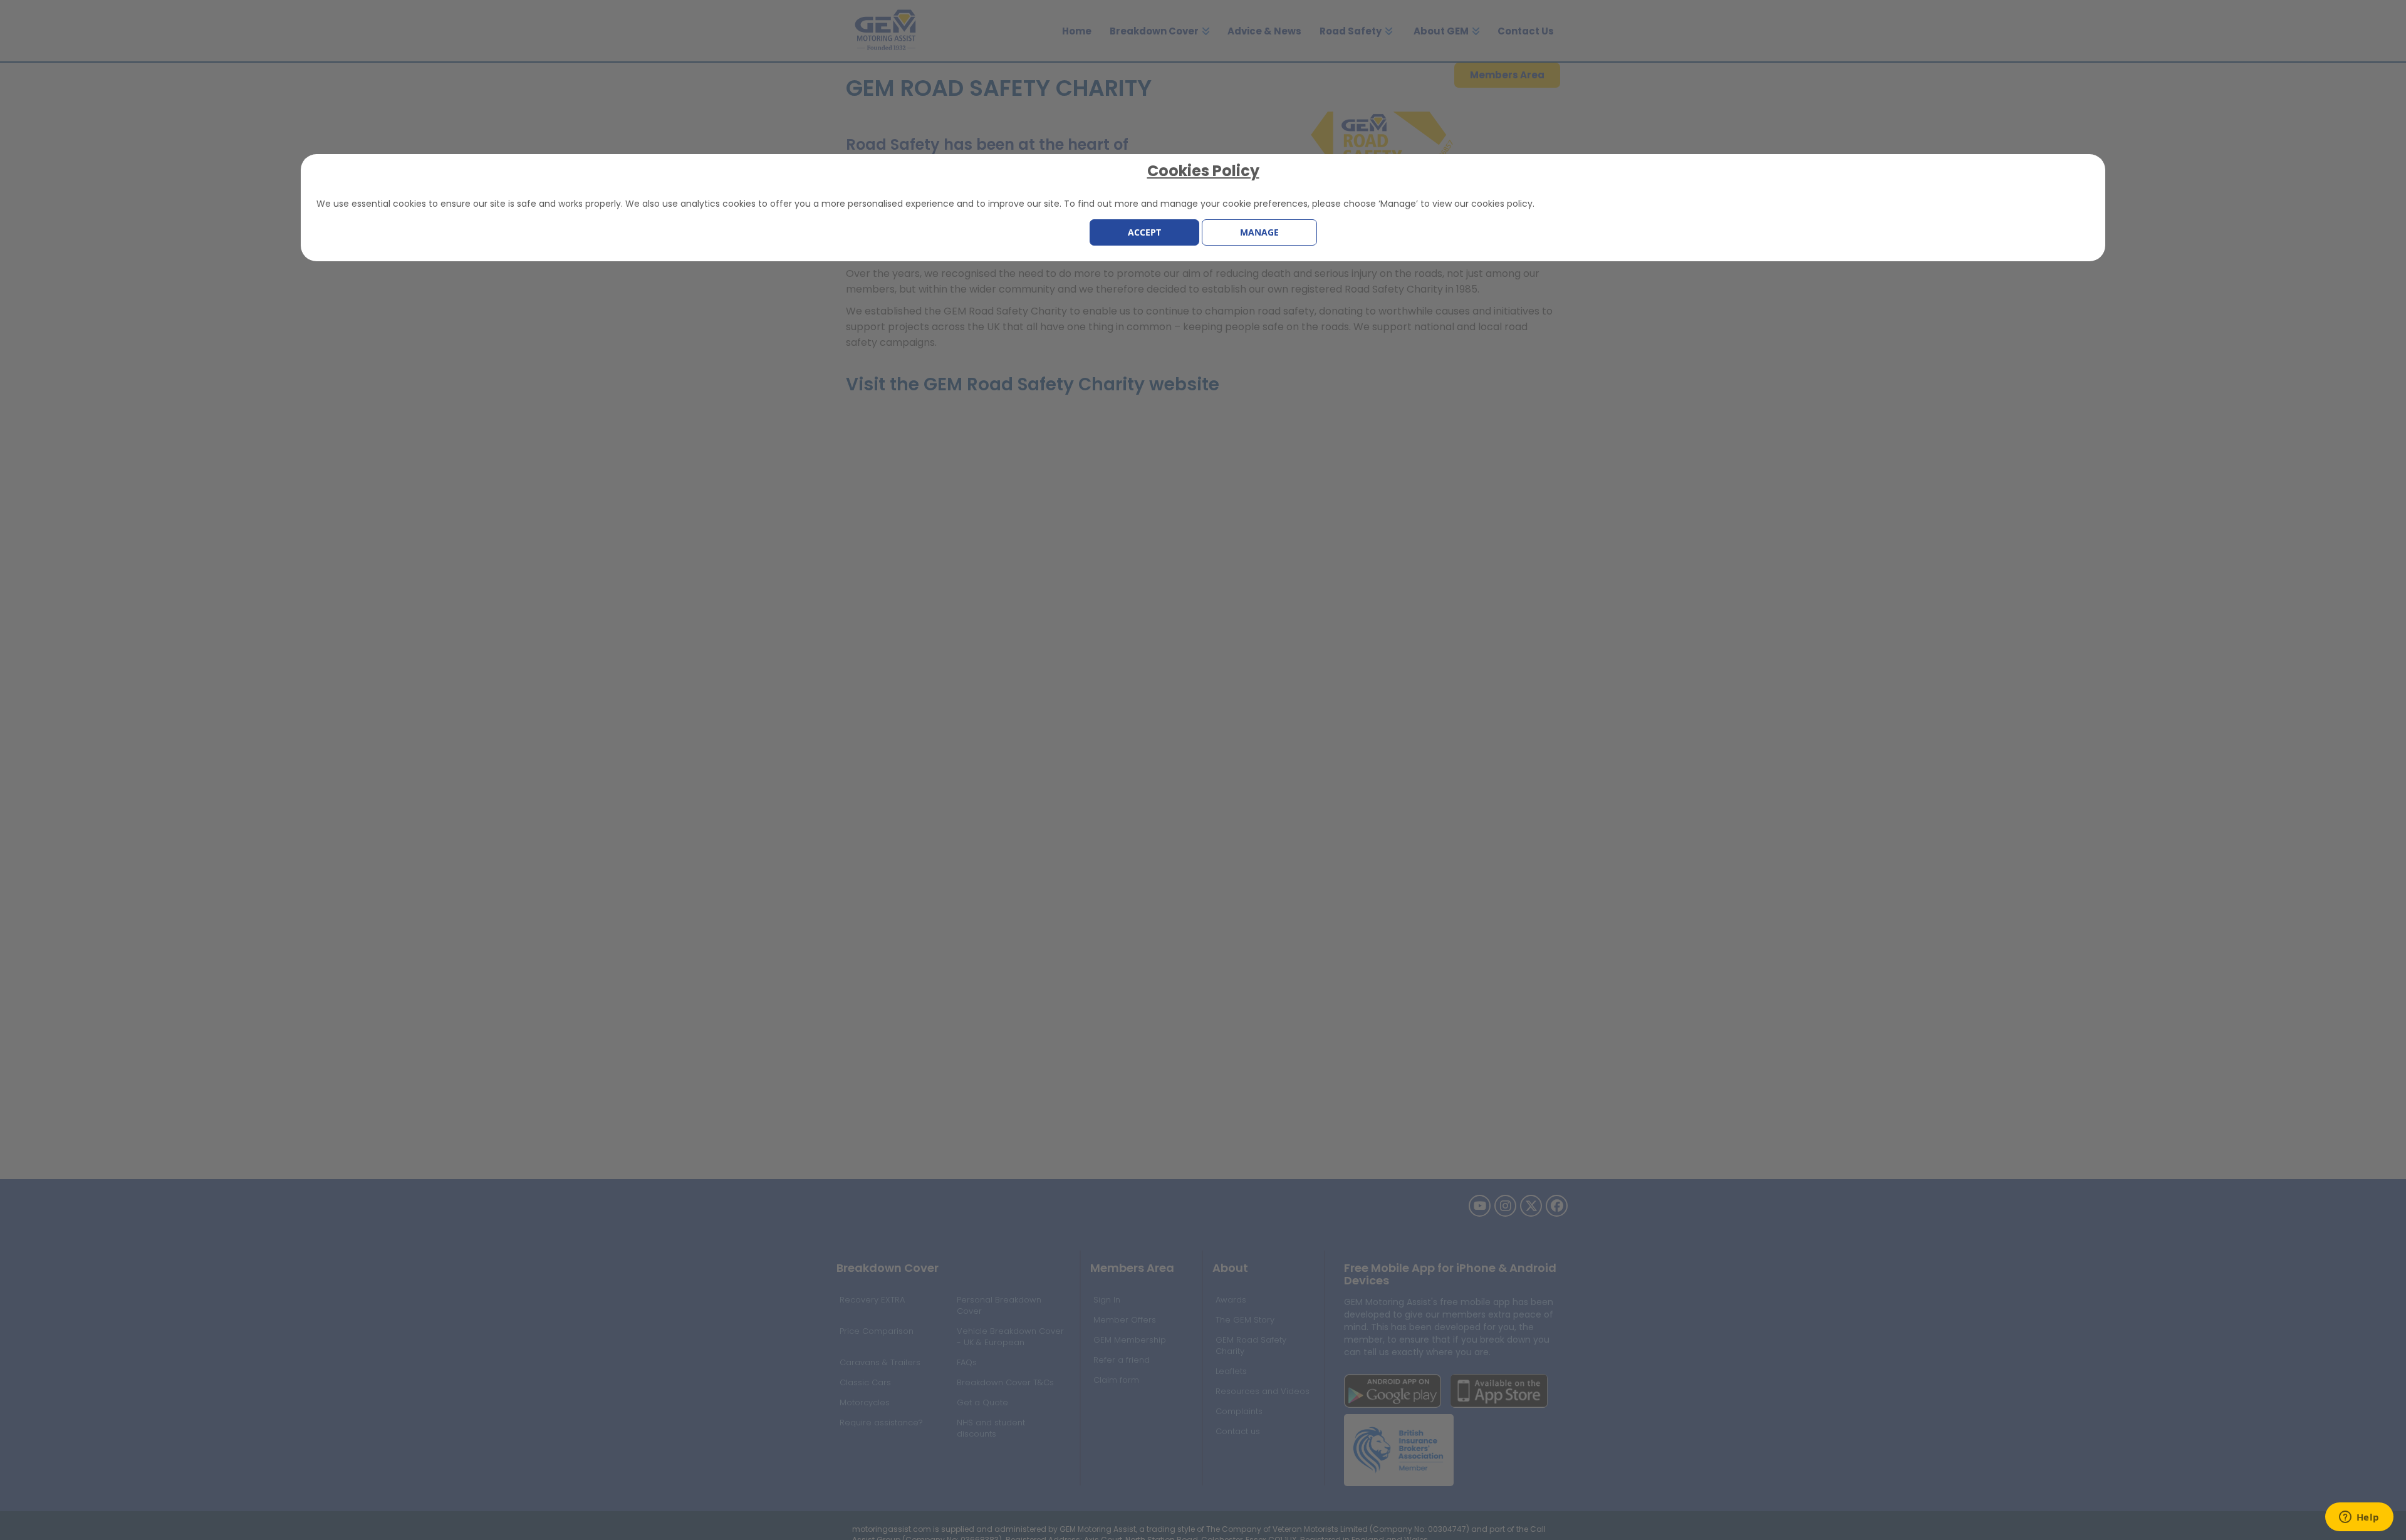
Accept (1144, 232)
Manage (1259, 232)
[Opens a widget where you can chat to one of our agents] (2359, 1518)
